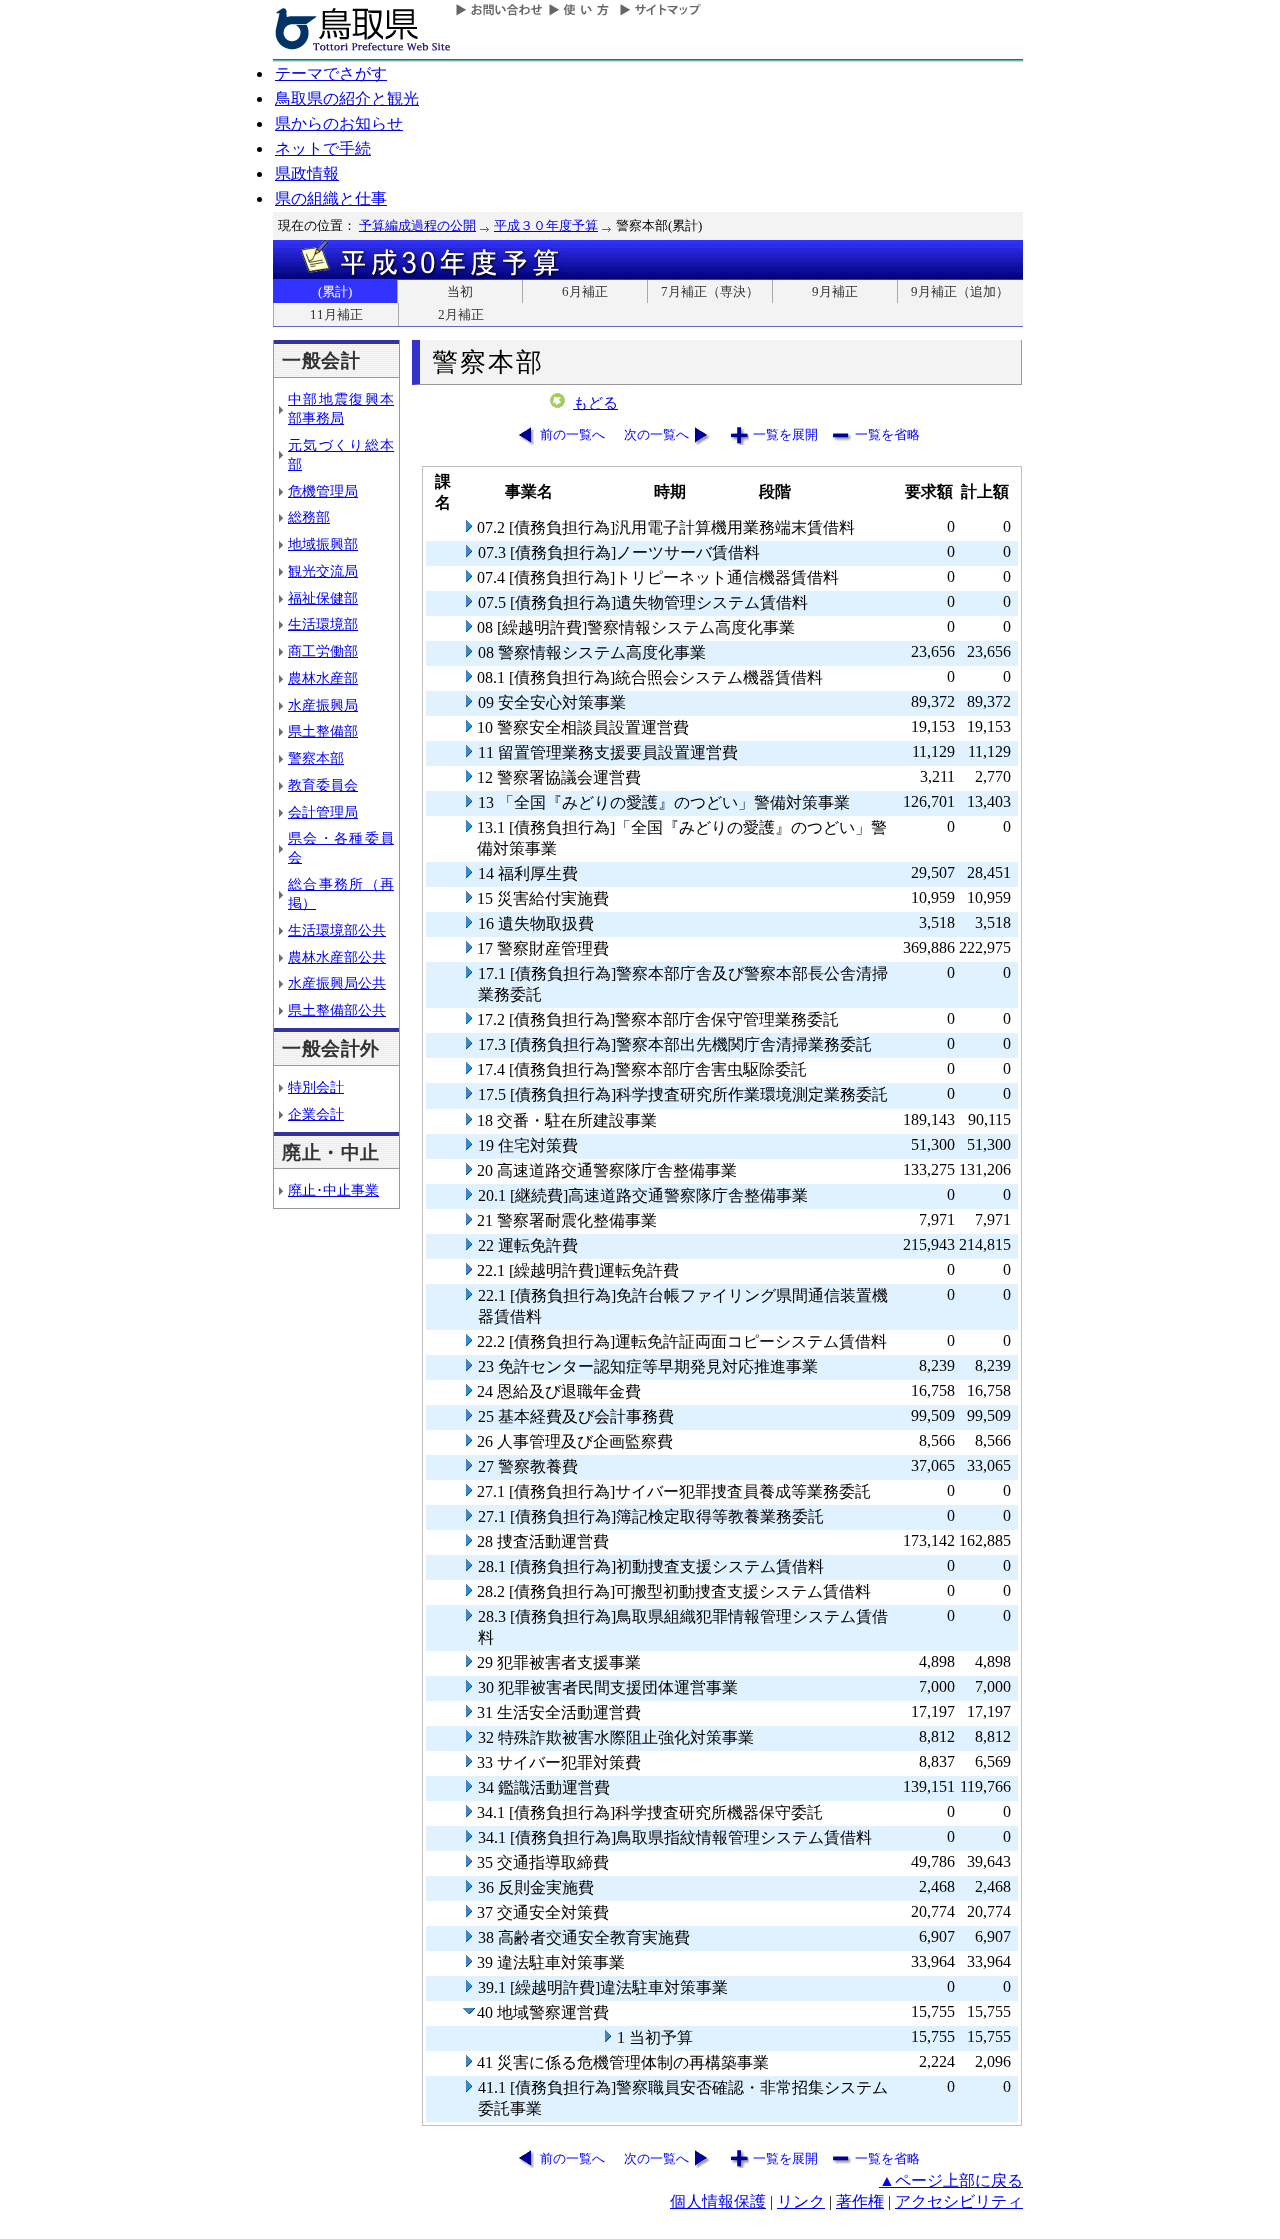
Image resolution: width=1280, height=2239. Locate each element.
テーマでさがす (331, 73)
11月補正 (336, 314)
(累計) (335, 291)
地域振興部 (323, 544)
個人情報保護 (718, 2201)
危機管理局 (323, 491)
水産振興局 (323, 705)
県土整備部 (323, 731)
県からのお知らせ (339, 123)
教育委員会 (323, 785)
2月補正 (461, 314)
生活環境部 (323, 624)
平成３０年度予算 (546, 225)
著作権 (860, 2201)
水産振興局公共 (337, 983)
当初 (460, 291)
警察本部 (316, 758)
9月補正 (835, 291)
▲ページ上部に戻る (951, 2180)
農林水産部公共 (337, 957)
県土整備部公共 (337, 1010)
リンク (801, 2201)
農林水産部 (323, 678)
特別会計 (316, 1087)
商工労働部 (323, 651)
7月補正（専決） (710, 291)
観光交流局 (323, 571)
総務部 (309, 517)
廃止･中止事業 (333, 1190)
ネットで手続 (323, 148)
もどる (595, 403)
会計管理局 (323, 812)
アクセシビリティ (959, 2201)
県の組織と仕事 (331, 198)
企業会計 (316, 1114)
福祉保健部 (323, 598)
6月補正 (585, 291)
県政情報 (307, 173)
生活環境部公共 (337, 930)
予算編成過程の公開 (417, 225)
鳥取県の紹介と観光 (347, 98)
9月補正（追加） (960, 291)
